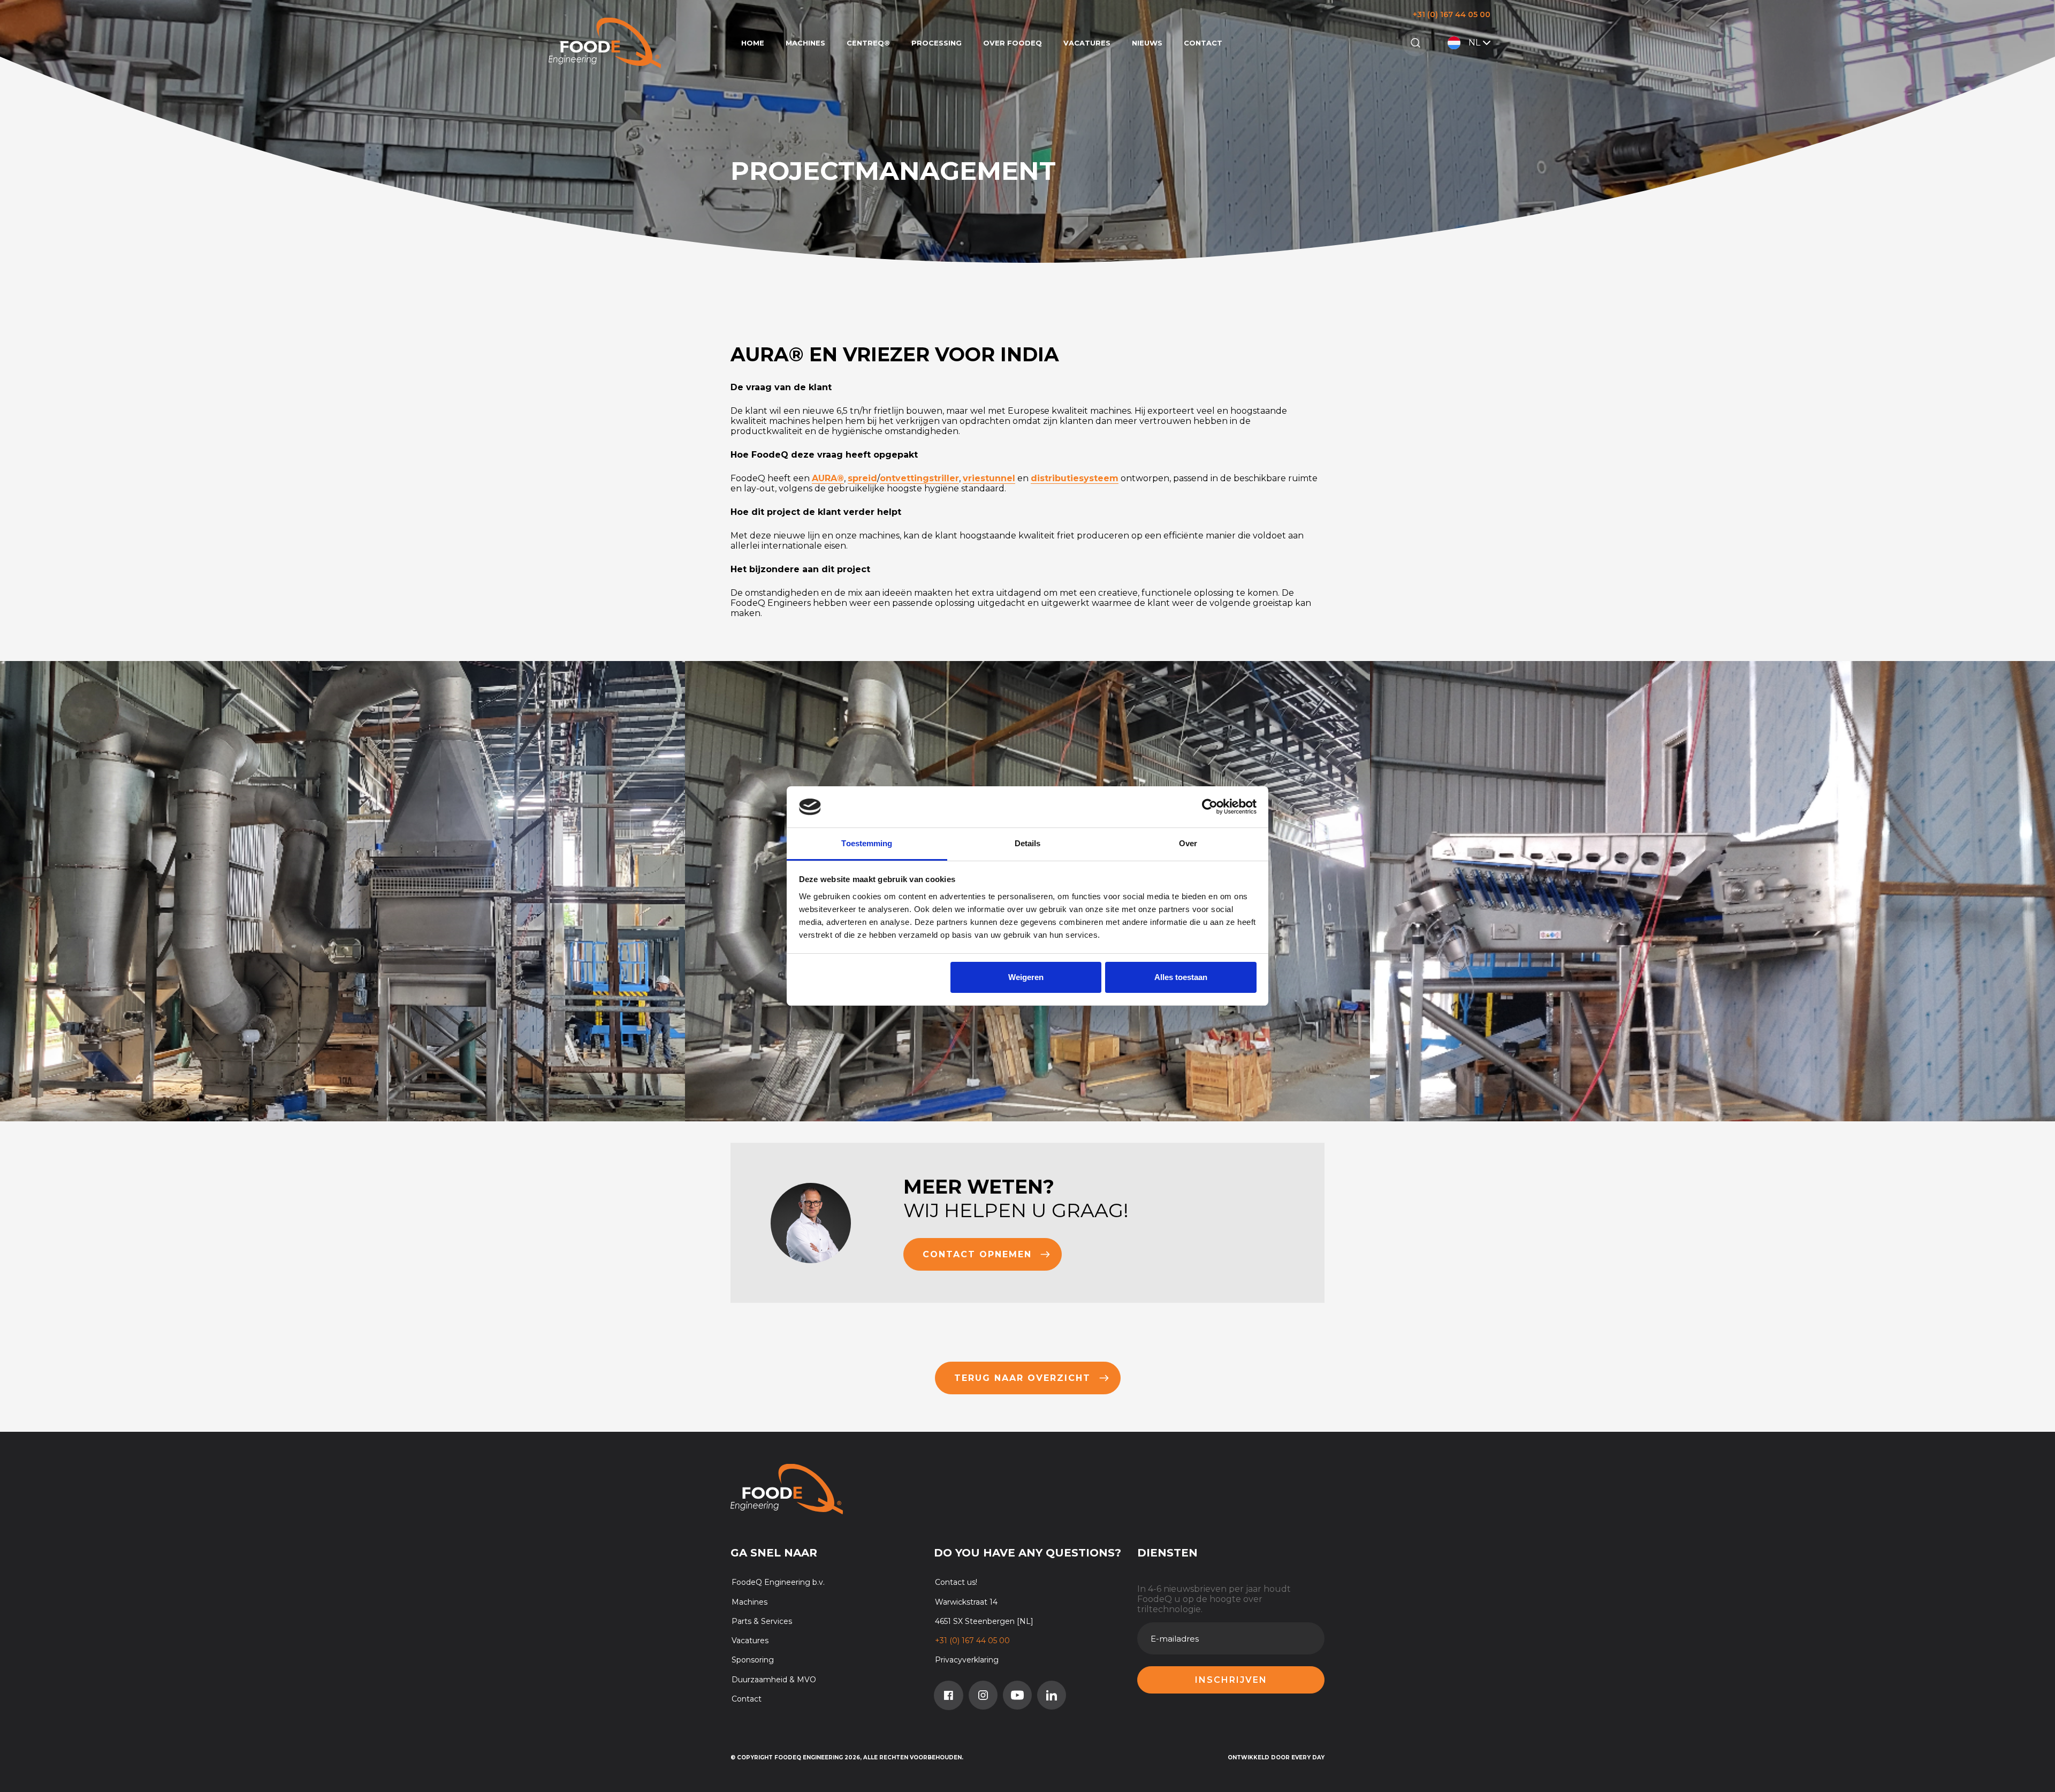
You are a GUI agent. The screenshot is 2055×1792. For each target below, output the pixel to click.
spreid (862, 478)
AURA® (828, 478)
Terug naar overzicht (1022, 1378)
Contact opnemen (977, 1254)
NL (1474, 43)
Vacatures (1087, 43)
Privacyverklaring (967, 1660)
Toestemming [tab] (867, 843)
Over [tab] (1188, 843)
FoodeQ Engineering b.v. (778, 1582)
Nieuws (1147, 43)
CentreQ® (868, 43)
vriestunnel (989, 478)
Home (753, 43)
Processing (937, 43)
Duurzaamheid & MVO (774, 1680)
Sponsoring (753, 1660)
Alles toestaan (1181, 977)
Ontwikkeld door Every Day (1276, 1757)
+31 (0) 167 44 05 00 (1452, 14)
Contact (1203, 43)
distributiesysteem (1075, 478)
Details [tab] (1028, 843)
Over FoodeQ (1013, 43)
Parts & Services (762, 1621)
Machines (805, 43)
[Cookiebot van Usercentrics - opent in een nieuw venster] (1210, 807)
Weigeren (1026, 977)
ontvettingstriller (919, 478)
